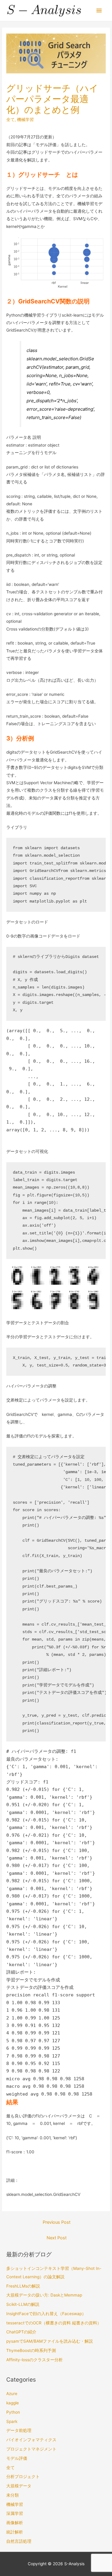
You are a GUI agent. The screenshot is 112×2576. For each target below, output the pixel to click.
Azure (12, 2394)
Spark (12, 2421)
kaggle (13, 2403)
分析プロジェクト (23, 2477)
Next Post (57, 2238)
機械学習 (25, 120)
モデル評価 (17, 2458)
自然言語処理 (19, 2541)
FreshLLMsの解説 (23, 2286)
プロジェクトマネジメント (31, 2449)
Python (13, 2412)
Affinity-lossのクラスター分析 (34, 2360)
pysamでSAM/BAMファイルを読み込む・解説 (50, 2341)
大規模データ (19, 2486)
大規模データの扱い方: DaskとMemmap (44, 2295)
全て (10, 120)
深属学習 (15, 2513)
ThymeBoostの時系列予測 (31, 2350)
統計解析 (15, 2532)
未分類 (13, 2495)
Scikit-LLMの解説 (23, 2304)
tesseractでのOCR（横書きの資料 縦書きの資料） (54, 2323)
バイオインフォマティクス (31, 2440)
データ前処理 (19, 2430)
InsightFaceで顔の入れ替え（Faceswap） (46, 2314)
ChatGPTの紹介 (21, 2332)
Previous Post (57, 2222)
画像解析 (15, 2523)
